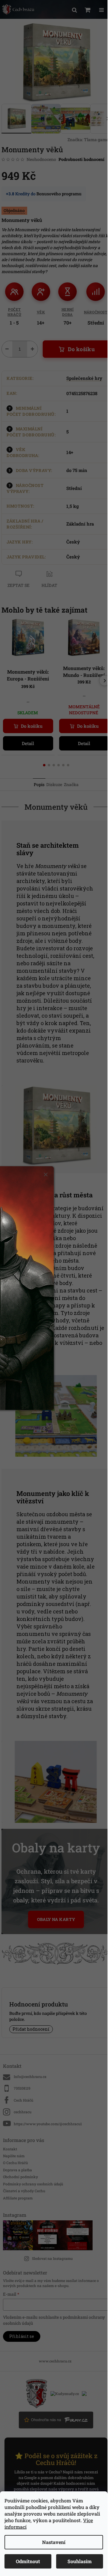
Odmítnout (28, 2561)
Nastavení (54, 2542)
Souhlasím (80, 2561)
